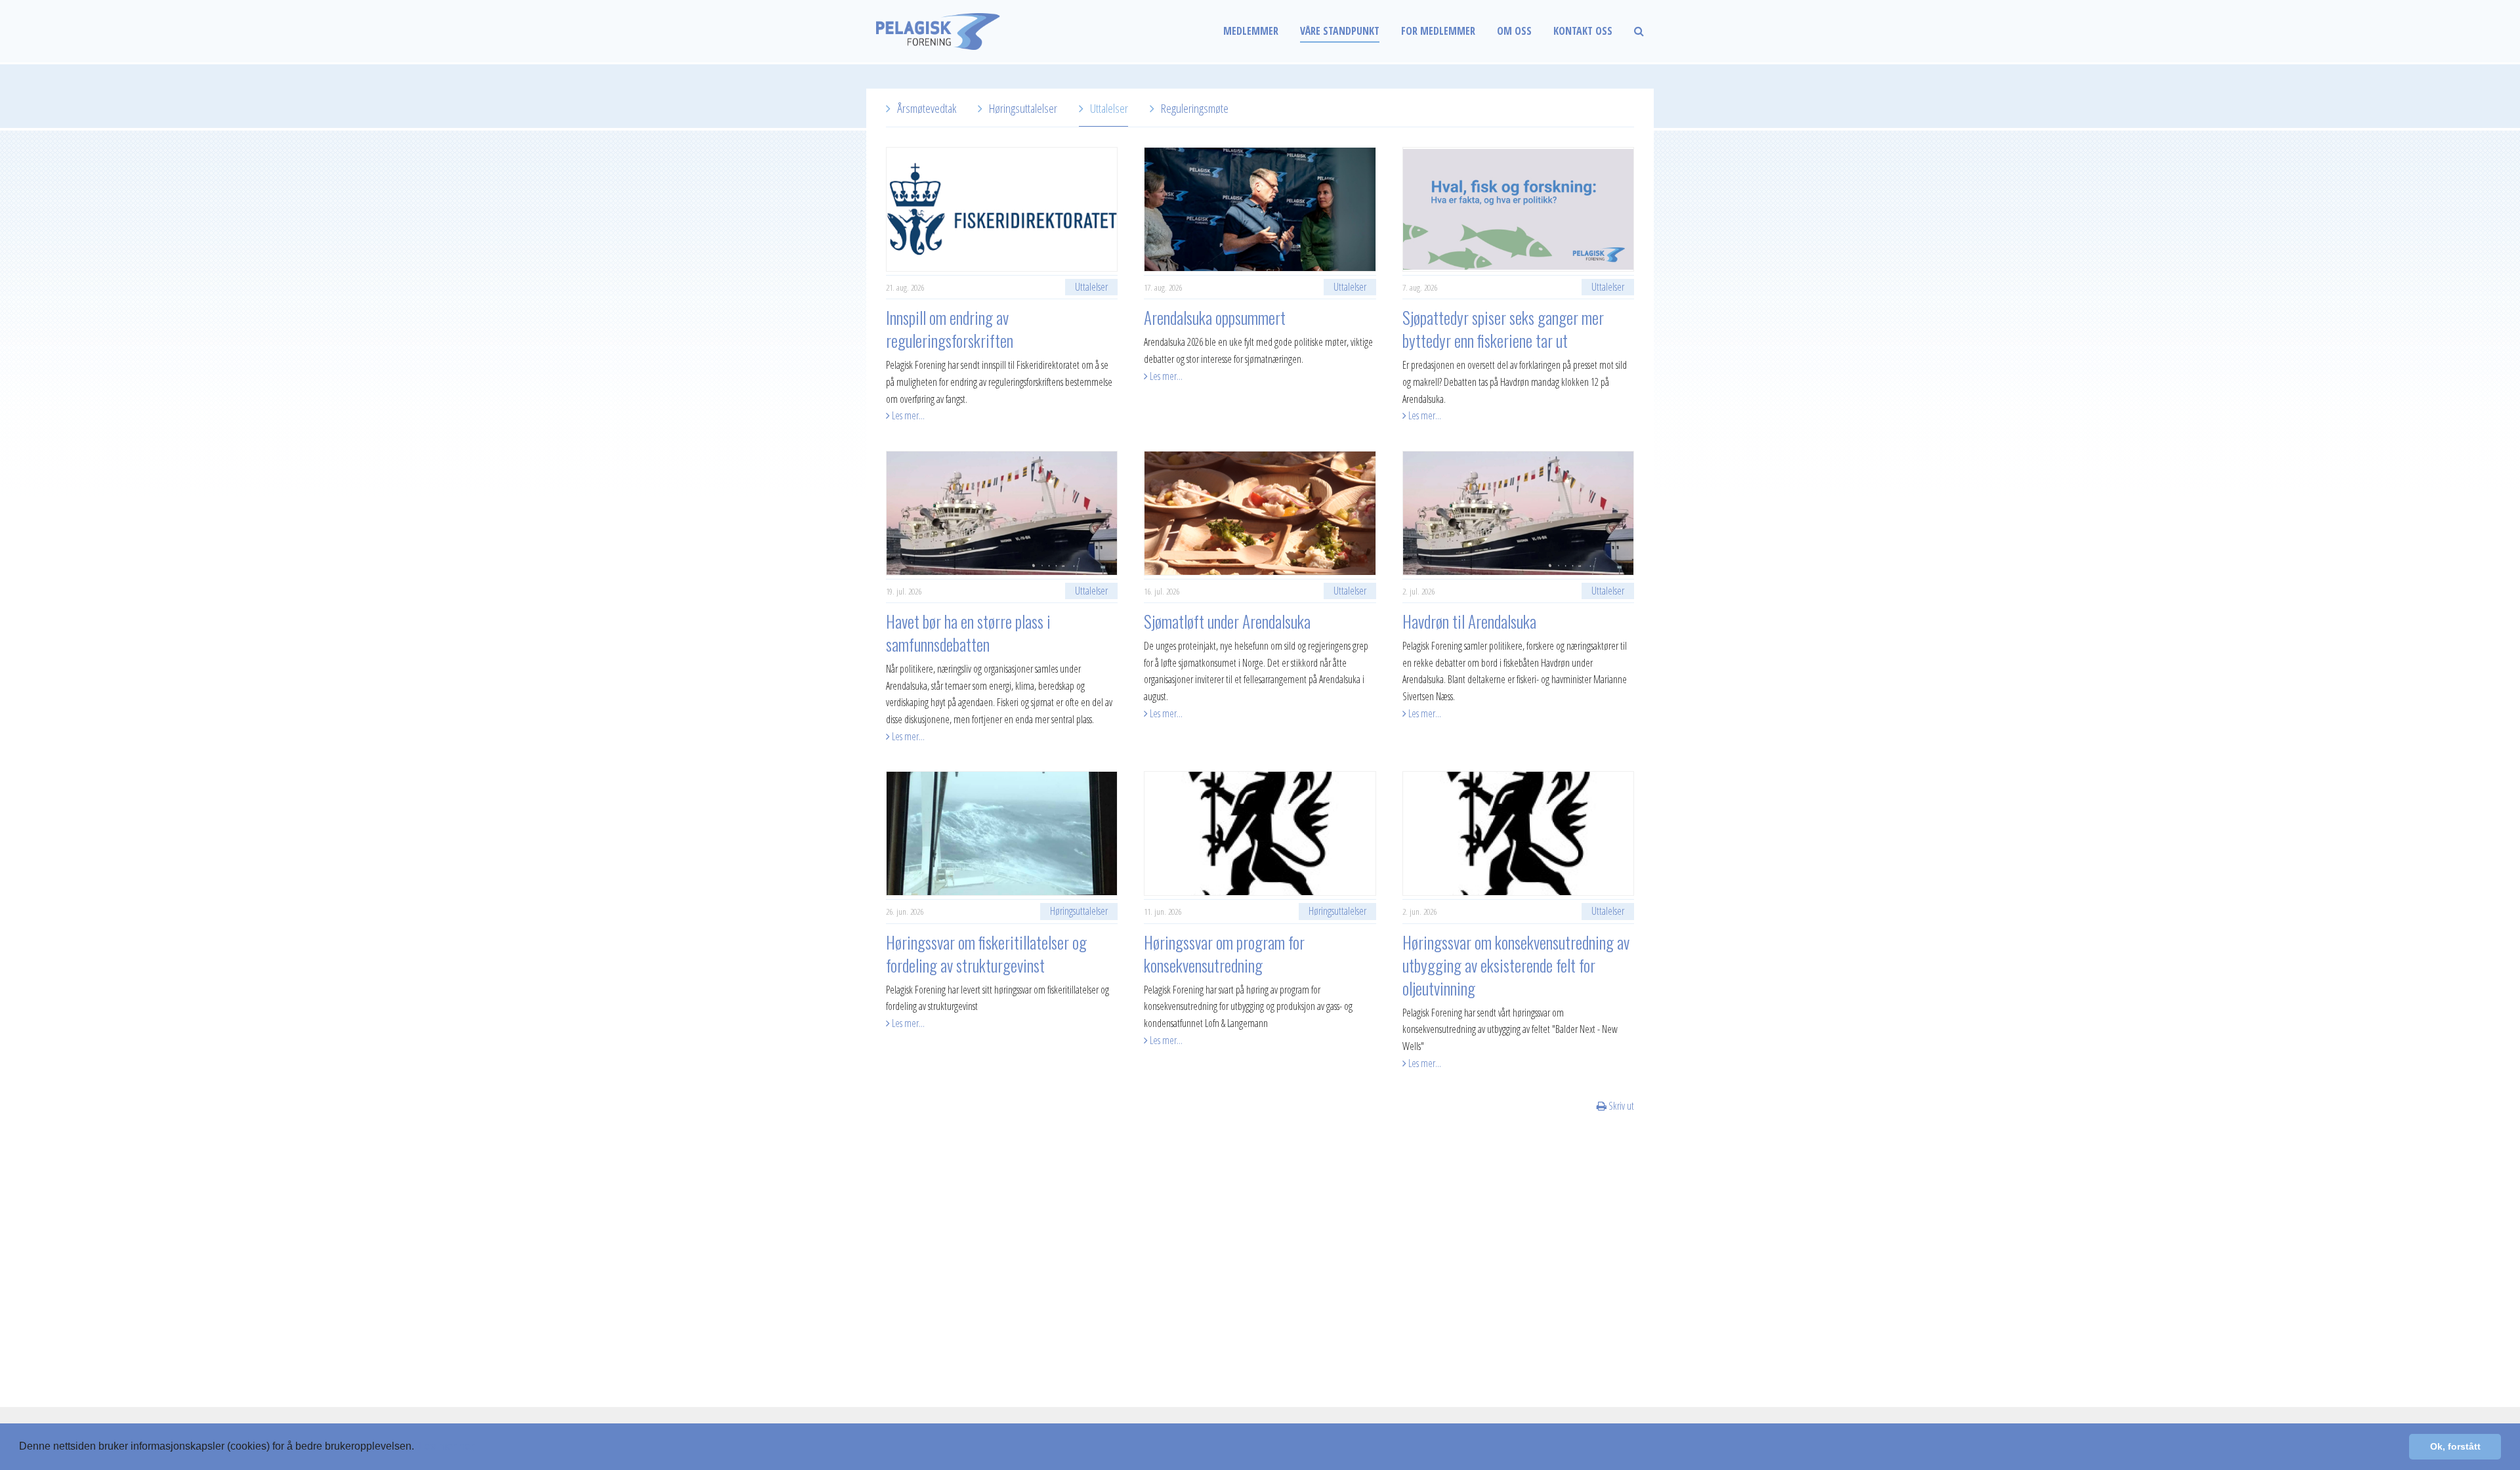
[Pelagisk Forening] (965, 31)
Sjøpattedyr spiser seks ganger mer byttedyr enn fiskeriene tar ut (1503, 329)
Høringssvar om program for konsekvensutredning (1224, 954)
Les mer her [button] (446, 1446)
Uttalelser (1109, 108)
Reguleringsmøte (1195, 108)
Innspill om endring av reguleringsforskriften (950, 329)
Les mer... (907, 415)
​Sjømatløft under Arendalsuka (1227, 621)
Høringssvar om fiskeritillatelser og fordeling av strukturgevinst (986, 954)
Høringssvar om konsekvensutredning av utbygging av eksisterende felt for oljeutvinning (1516, 965)
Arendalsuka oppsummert (1215, 317)
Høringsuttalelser (1023, 108)
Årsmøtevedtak (927, 108)
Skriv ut (1620, 1106)
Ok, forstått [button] (2455, 1446)
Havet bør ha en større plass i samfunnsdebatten (968, 633)
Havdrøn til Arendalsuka (1469, 621)
